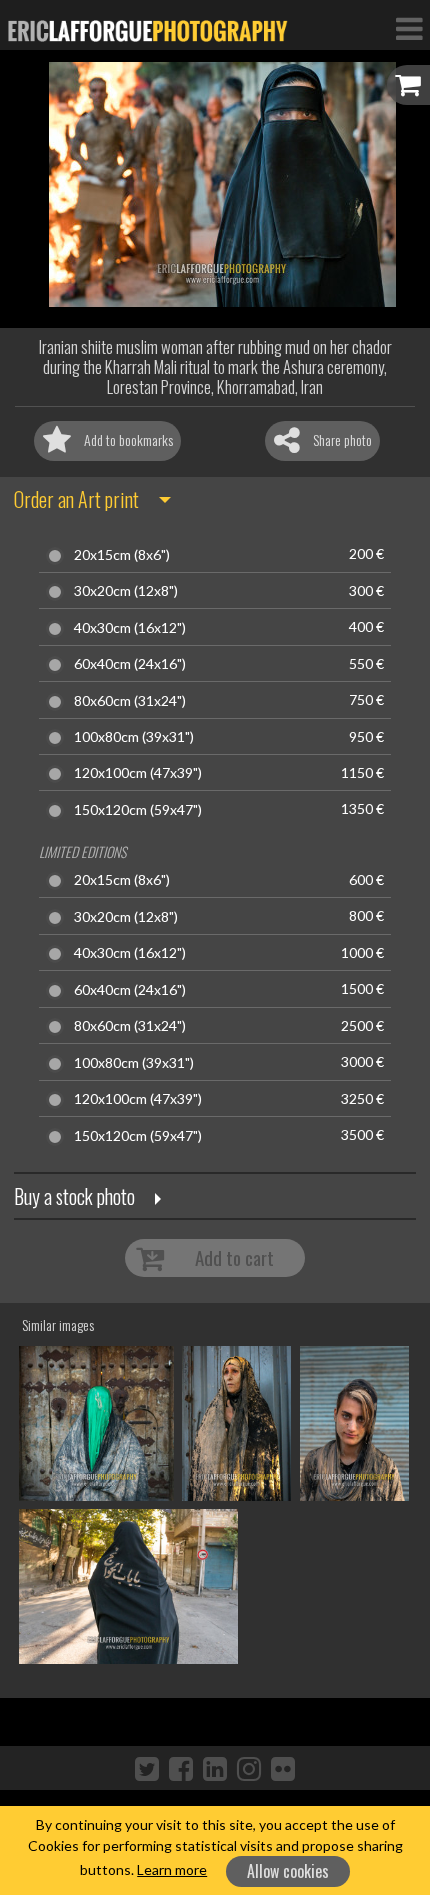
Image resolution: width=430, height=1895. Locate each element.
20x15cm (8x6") (122, 555)
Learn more (172, 1869)
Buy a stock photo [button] (74, 1196)
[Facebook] (181, 1768)
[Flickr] (283, 1768)
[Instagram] (249, 1768)
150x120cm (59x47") (138, 810)
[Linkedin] (215, 1768)
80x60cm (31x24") (130, 701)
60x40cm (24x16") (130, 664)
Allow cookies (288, 1871)
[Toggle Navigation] (409, 28)
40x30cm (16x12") (130, 628)
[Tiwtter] (147, 1768)
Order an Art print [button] (76, 499)
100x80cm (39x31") (134, 737)
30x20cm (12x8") (126, 591)
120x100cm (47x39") (138, 773)
